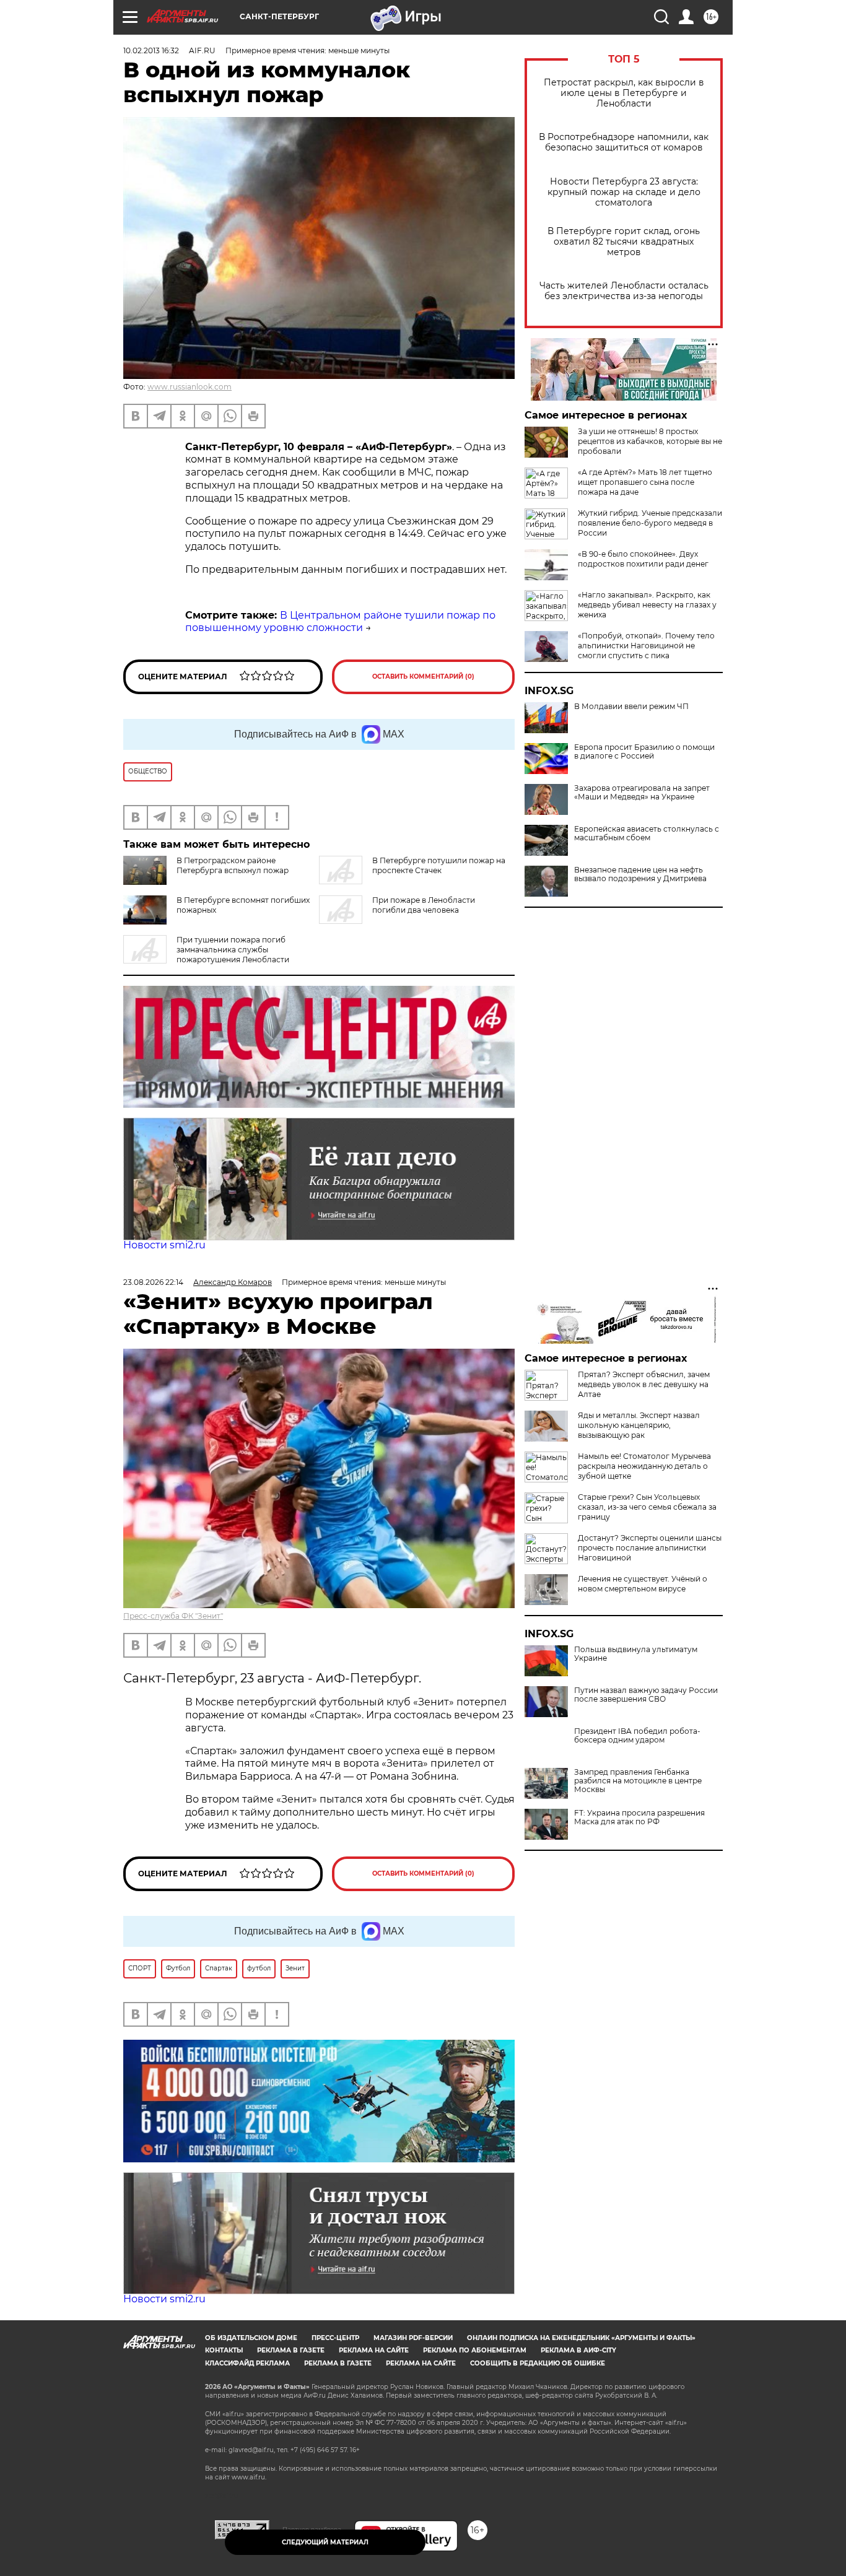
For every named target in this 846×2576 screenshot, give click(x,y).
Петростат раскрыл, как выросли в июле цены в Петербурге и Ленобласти (624, 93)
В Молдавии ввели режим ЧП (631, 707)
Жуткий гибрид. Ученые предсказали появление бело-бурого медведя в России (650, 523)
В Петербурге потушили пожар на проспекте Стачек (439, 865)
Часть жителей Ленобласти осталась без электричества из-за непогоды (624, 291)
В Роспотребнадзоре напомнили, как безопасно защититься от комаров (624, 142)
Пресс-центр (335, 2338)
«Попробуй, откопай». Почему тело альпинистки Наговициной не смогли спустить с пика (646, 646)
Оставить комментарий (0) (423, 677)
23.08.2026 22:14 (153, 1282)
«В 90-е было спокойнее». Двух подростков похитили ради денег (643, 559)
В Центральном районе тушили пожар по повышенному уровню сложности (340, 622)
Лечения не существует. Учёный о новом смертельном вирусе (643, 1584)
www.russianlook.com (190, 387)
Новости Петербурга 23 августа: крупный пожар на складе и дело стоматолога (624, 192)
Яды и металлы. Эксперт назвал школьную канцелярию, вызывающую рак (639, 1425)
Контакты (224, 2350)
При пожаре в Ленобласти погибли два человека (424, 905)
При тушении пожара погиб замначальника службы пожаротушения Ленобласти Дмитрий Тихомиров (206, 955)
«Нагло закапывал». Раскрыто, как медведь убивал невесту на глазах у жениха (647, 605)
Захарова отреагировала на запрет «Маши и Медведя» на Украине (642, 793)
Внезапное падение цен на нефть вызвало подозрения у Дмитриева (640, 874)
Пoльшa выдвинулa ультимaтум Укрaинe (636, 1654)
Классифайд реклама (247, 2363)
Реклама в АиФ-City (578, 2350)
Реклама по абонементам (475, 2350)
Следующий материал (325, 2542)
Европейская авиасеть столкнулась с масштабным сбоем (647, 833)
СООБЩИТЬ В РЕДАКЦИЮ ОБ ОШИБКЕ (538, 2363)
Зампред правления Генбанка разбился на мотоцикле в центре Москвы (638, 1781)
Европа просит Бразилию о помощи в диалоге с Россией (644, 752)
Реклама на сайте (374, 2350)
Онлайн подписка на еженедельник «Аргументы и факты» (581, 2338)
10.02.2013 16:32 (151, 50)
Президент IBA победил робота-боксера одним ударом (637, 1736)
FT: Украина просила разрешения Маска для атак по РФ (639, 1817)
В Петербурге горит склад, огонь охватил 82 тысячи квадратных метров (624, 242)
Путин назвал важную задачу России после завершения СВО (646, 1695)
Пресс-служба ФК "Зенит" (173, 1616)
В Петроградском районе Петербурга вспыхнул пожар (233, 865)
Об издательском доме (251, 2338)
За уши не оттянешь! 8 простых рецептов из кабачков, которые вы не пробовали (650, 441)
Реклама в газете (291, 2350)
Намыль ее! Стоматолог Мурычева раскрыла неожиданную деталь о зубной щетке (644, 1466)
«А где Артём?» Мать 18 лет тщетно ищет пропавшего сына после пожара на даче (645, 482)
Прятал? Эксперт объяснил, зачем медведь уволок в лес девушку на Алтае (644, 1384)
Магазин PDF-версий (413, 2338)
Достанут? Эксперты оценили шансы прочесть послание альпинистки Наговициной (650, 1548)
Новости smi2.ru (164, 1245)
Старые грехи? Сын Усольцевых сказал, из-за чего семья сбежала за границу (647, 1507)
